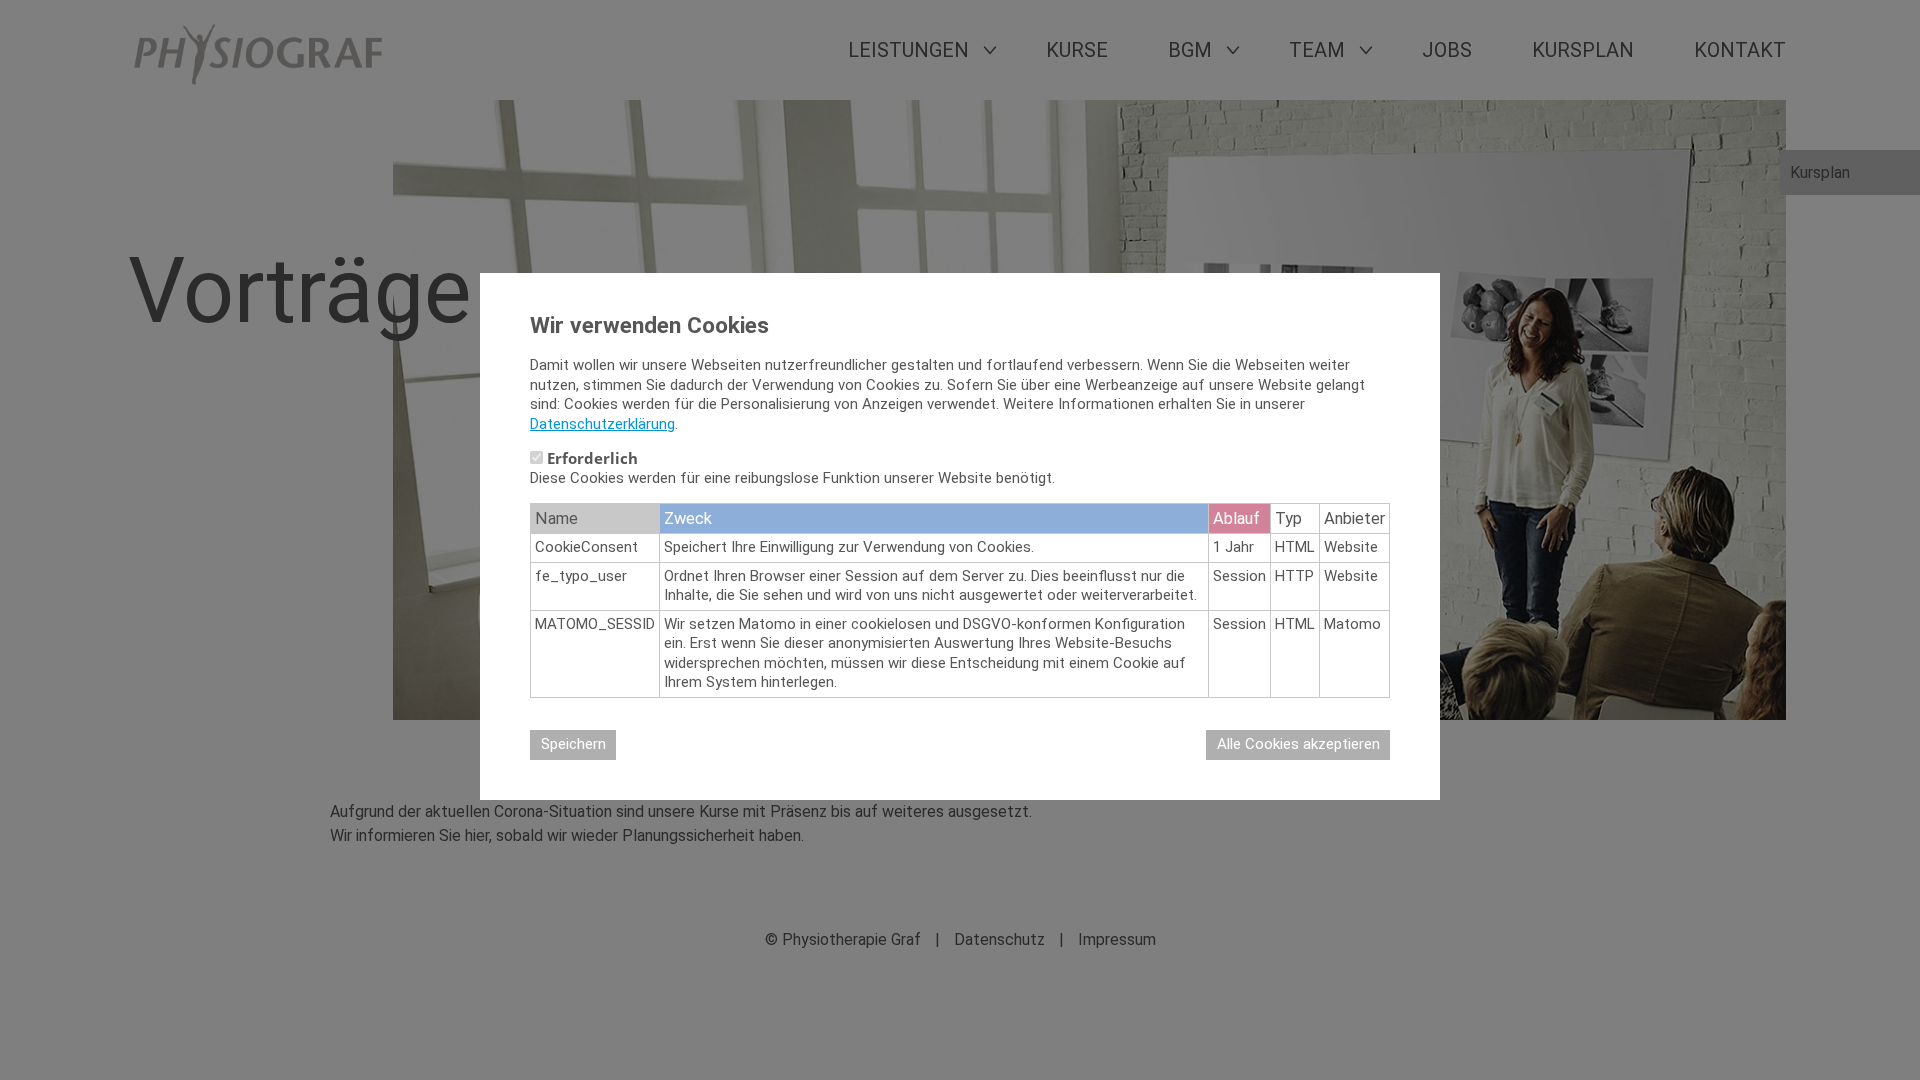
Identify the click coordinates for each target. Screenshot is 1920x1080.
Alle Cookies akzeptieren (1298, 744)
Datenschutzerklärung (602, 424)
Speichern (573, 744)
